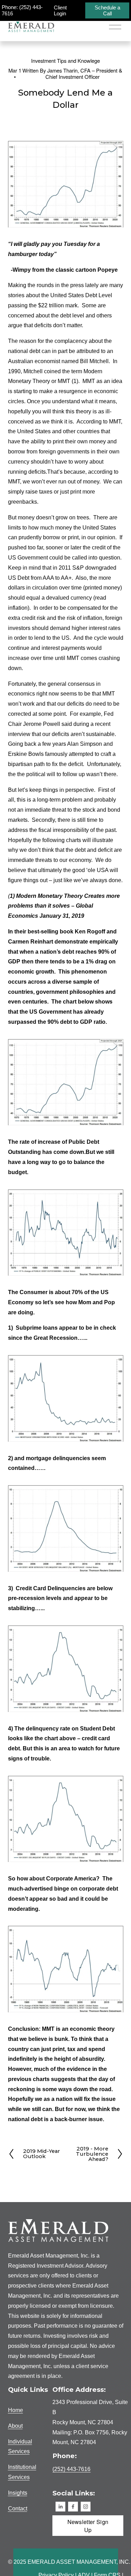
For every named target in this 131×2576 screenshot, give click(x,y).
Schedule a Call (107, 10)
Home (16, 2410)
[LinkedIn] (60, 2507)
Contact (18, 2509)
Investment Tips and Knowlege (65, 61)
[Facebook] (73, 2507)
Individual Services (20, 2447)
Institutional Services (22, 2472)
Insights (18, 2493)
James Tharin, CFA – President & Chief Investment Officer (84, 73)
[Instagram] (86, 2507)
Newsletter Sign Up (88, 2526)
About (15, 2426)
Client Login (60, 10)
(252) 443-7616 (71, 2469)
